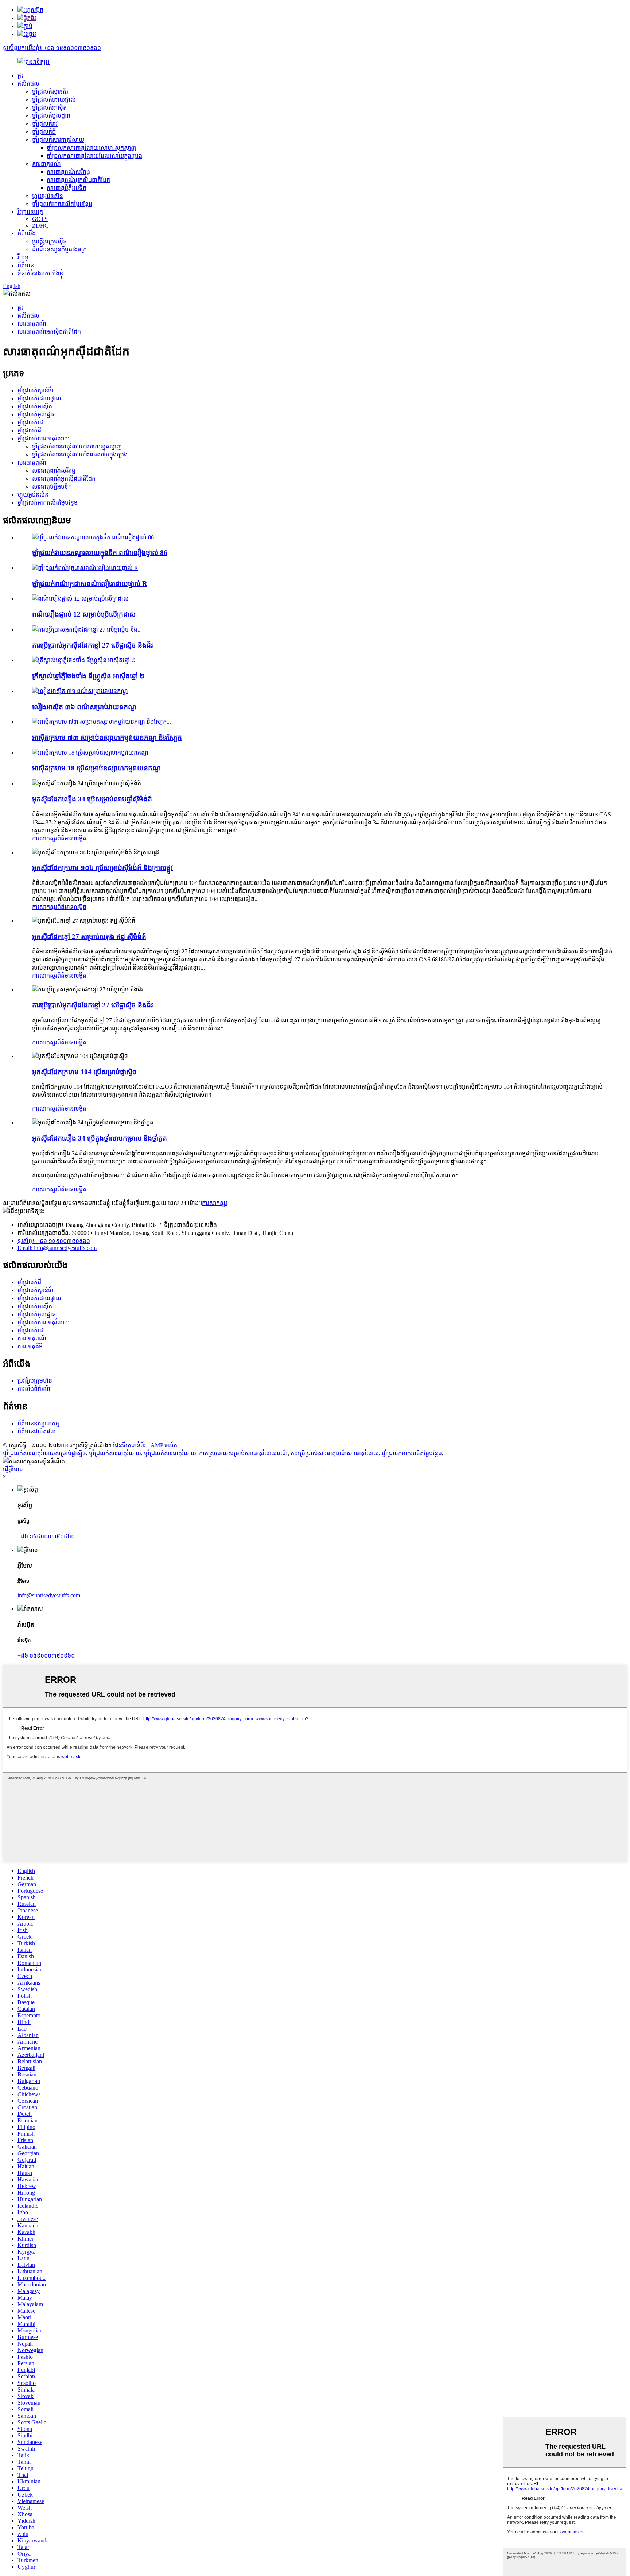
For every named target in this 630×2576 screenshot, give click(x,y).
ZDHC (40, 226)
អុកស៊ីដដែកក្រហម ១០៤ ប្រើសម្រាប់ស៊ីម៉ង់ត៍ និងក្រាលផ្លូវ (102, 868)
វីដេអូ (23, 257)
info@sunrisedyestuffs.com (49, 1595)
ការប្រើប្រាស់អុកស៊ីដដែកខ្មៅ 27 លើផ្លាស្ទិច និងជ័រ (92, 645)
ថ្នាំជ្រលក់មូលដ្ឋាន (51, 116)
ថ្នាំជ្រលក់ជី (44, 132)
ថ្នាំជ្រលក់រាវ (45, 124)
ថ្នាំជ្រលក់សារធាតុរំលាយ (58, 140)
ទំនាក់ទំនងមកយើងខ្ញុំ (40, 273)
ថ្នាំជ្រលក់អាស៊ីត (49, 108)
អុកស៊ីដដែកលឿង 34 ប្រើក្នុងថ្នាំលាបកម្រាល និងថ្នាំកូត (100, 1138)
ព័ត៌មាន (26, 265)
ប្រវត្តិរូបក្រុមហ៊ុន (49, 241)
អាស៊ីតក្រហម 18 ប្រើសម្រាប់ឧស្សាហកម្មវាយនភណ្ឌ (96, 768)
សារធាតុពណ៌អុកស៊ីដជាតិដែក (78, 180)
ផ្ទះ (20, 76)
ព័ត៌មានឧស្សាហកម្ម (38, 1423)
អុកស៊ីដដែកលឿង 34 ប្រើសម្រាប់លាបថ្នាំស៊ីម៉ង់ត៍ (92, 799)
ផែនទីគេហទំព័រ (129, 1445)
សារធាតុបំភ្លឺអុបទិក (67, 188)
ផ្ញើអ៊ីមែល (13, 1469)
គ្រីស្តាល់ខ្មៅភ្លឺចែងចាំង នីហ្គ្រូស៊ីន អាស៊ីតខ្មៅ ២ (88, 676)
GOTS (40, 219)
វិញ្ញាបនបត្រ (30, 212)
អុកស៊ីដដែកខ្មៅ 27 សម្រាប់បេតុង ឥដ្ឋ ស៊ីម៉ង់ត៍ (89, 937)
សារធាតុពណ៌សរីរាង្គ (68, 172)
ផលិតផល (28, 84)
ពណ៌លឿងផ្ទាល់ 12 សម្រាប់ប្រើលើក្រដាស (84, 614)
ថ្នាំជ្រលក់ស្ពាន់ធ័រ (50, 92)
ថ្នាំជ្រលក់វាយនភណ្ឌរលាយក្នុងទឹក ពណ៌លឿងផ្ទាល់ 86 (100, 553)
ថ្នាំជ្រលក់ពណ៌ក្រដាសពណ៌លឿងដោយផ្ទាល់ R (90, 584)
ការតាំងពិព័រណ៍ (34, 1389)
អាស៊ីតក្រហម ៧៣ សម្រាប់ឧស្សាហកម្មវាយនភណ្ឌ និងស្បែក (107, 737)
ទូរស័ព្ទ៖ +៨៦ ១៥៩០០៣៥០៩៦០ (54, 1241)
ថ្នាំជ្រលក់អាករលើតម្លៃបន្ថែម (62, 204)
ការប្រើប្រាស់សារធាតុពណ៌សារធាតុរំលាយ (335, 1453)
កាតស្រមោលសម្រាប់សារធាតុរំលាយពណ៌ (243, 1453)
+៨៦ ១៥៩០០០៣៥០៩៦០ (46, 1536)
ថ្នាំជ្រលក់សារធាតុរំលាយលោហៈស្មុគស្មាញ (92, 148)
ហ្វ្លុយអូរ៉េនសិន (48, 196)
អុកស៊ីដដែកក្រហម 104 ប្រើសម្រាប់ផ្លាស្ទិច (84, 1072)
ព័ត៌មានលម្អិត (72, 838)
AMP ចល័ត (164, 1445)
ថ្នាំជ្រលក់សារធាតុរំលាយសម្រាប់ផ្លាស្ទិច (44, 1453)
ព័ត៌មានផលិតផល (37, 1431)
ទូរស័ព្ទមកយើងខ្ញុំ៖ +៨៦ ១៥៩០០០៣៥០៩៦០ (52, 48)
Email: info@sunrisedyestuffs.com (57, 1248)
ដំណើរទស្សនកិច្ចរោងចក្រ (59, 249)
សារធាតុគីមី (30, 1346)
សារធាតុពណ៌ (46, 164)
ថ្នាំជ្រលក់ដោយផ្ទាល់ (54, 100)
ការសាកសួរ (45, 838)
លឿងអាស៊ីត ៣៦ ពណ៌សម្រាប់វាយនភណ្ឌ (84, 707)
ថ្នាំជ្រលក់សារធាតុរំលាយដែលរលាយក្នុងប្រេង (94, 156)
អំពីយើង (27, 233)
